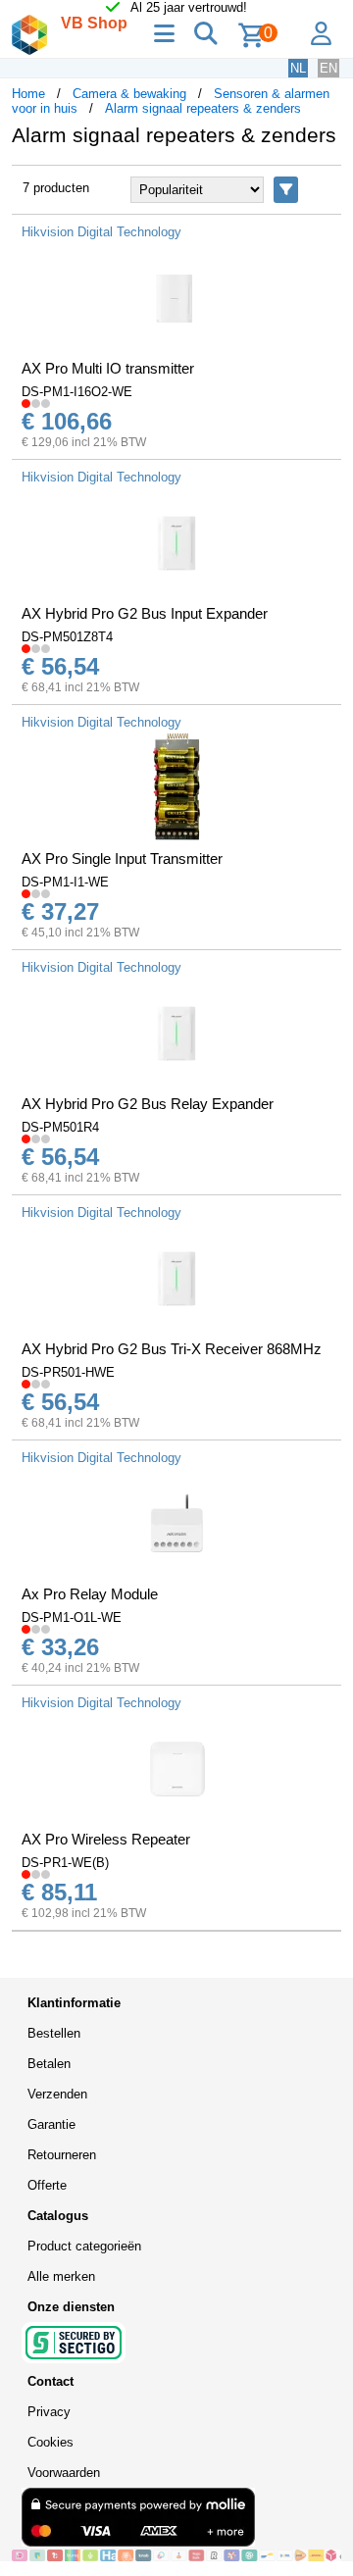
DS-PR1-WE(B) (65, 1863)
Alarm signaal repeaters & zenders (203, 108)
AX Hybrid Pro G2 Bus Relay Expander (148, 1104)
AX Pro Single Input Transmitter (122, 859)
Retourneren (62, 2155)
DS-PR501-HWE (68, 1372)
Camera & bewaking (129, 94)
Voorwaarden (64, 2473)
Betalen (49, 2064)
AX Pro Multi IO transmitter (108, 368)
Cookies (50, 2442)
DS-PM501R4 (60, 1127)
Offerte (47, 2185)
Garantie (51, 2124)
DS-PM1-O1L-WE (72, 1617)
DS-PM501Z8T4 (67, 637)
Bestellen (54, 2033)
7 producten (56, 188)
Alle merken (61, 2276)
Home (28, 94)
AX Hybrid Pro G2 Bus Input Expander (145, 613)
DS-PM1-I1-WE (65, 882)
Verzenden (57, 2094)
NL (298, 68)
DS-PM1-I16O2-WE (77, 392)
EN (328, 68)
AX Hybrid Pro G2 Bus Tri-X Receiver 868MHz (172, 1349)
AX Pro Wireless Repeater (106, 1839)
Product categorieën (84, 2246)
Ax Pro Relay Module (90, 1594)
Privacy (49, 2412)
